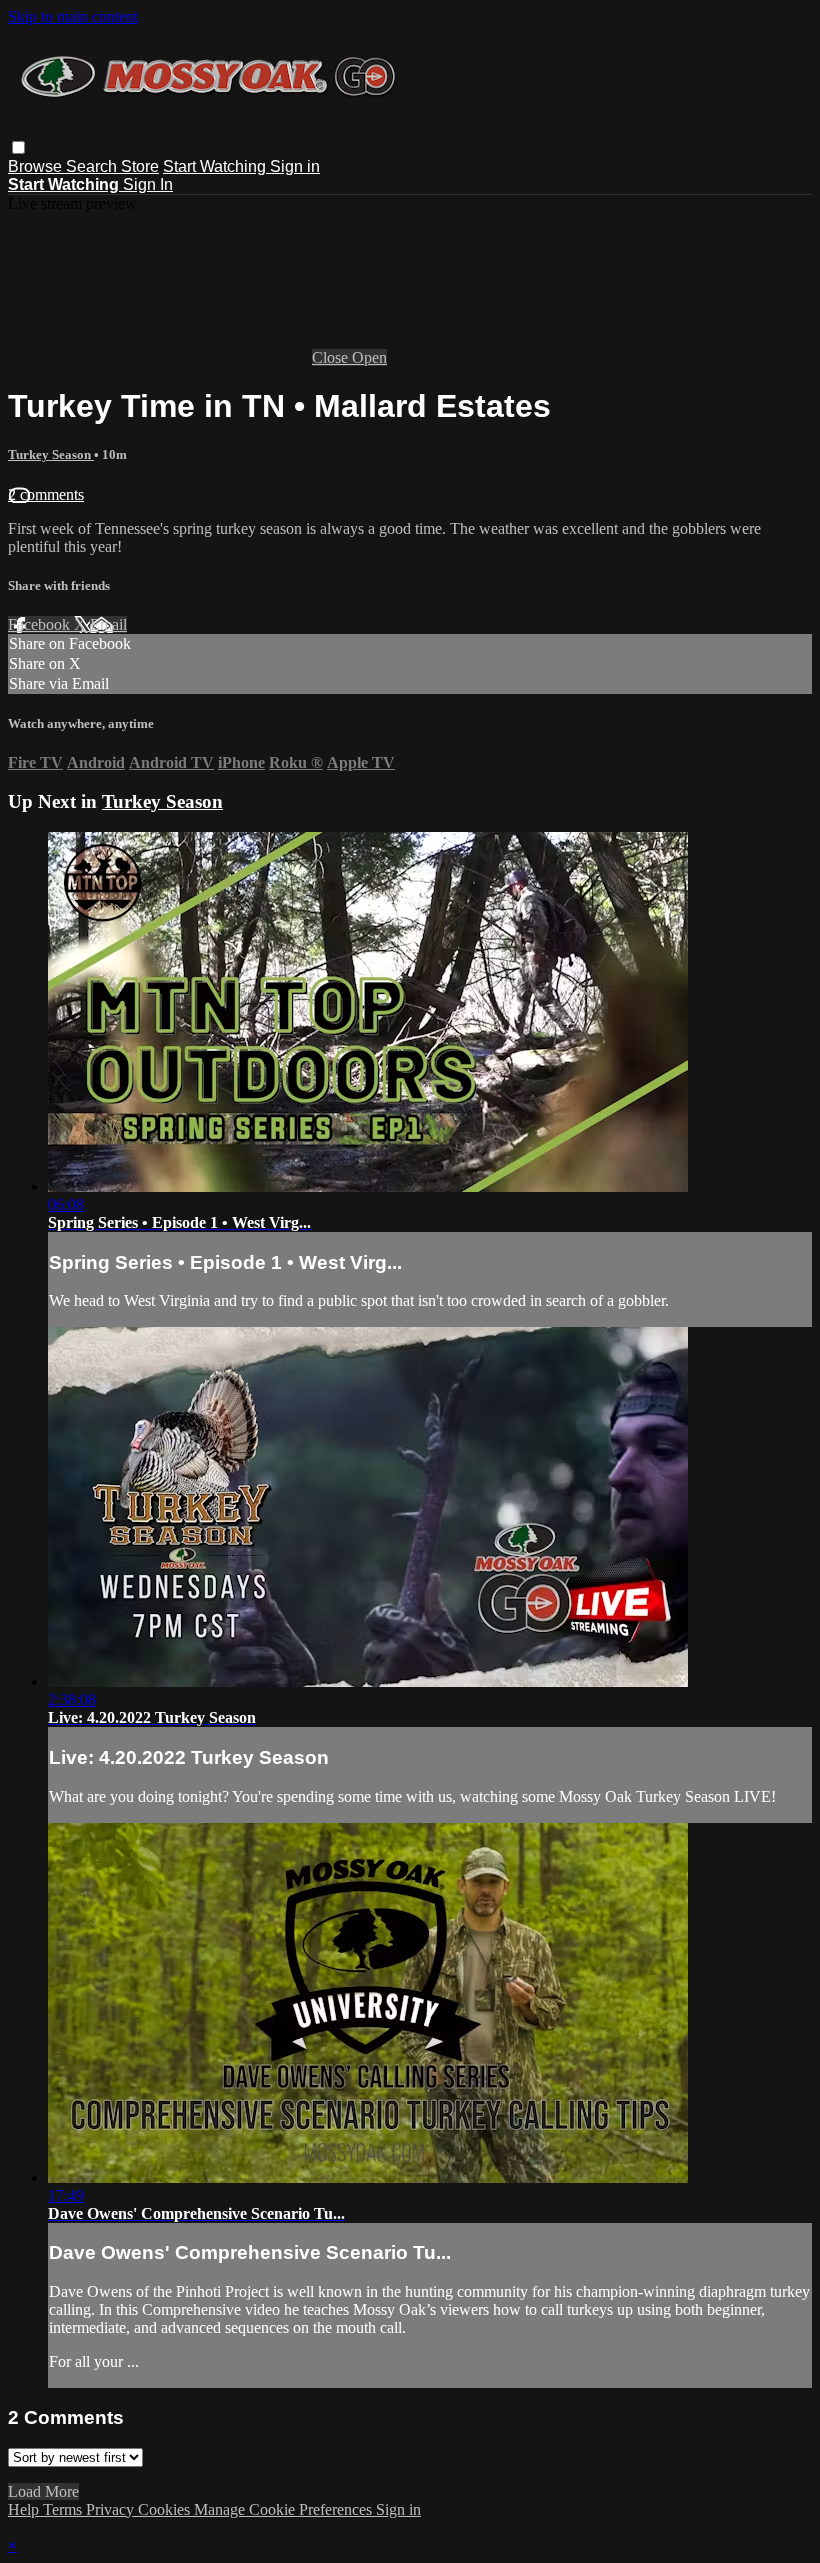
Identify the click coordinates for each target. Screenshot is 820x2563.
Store (140, 166)
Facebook (41, 624)
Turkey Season (51, 454)
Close (332, 357)
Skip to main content (73, 16)
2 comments (46, 494)
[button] (18, 147)
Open (369, 357)
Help (25, 2509)
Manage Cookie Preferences (285, 2509)
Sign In (148, 184)
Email (108, 624)
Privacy (112, 2509)
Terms (64, 2509)
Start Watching (216, 166)
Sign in (295, 166)
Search (93, 166)
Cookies (166, 2509)
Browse (37, 166)
